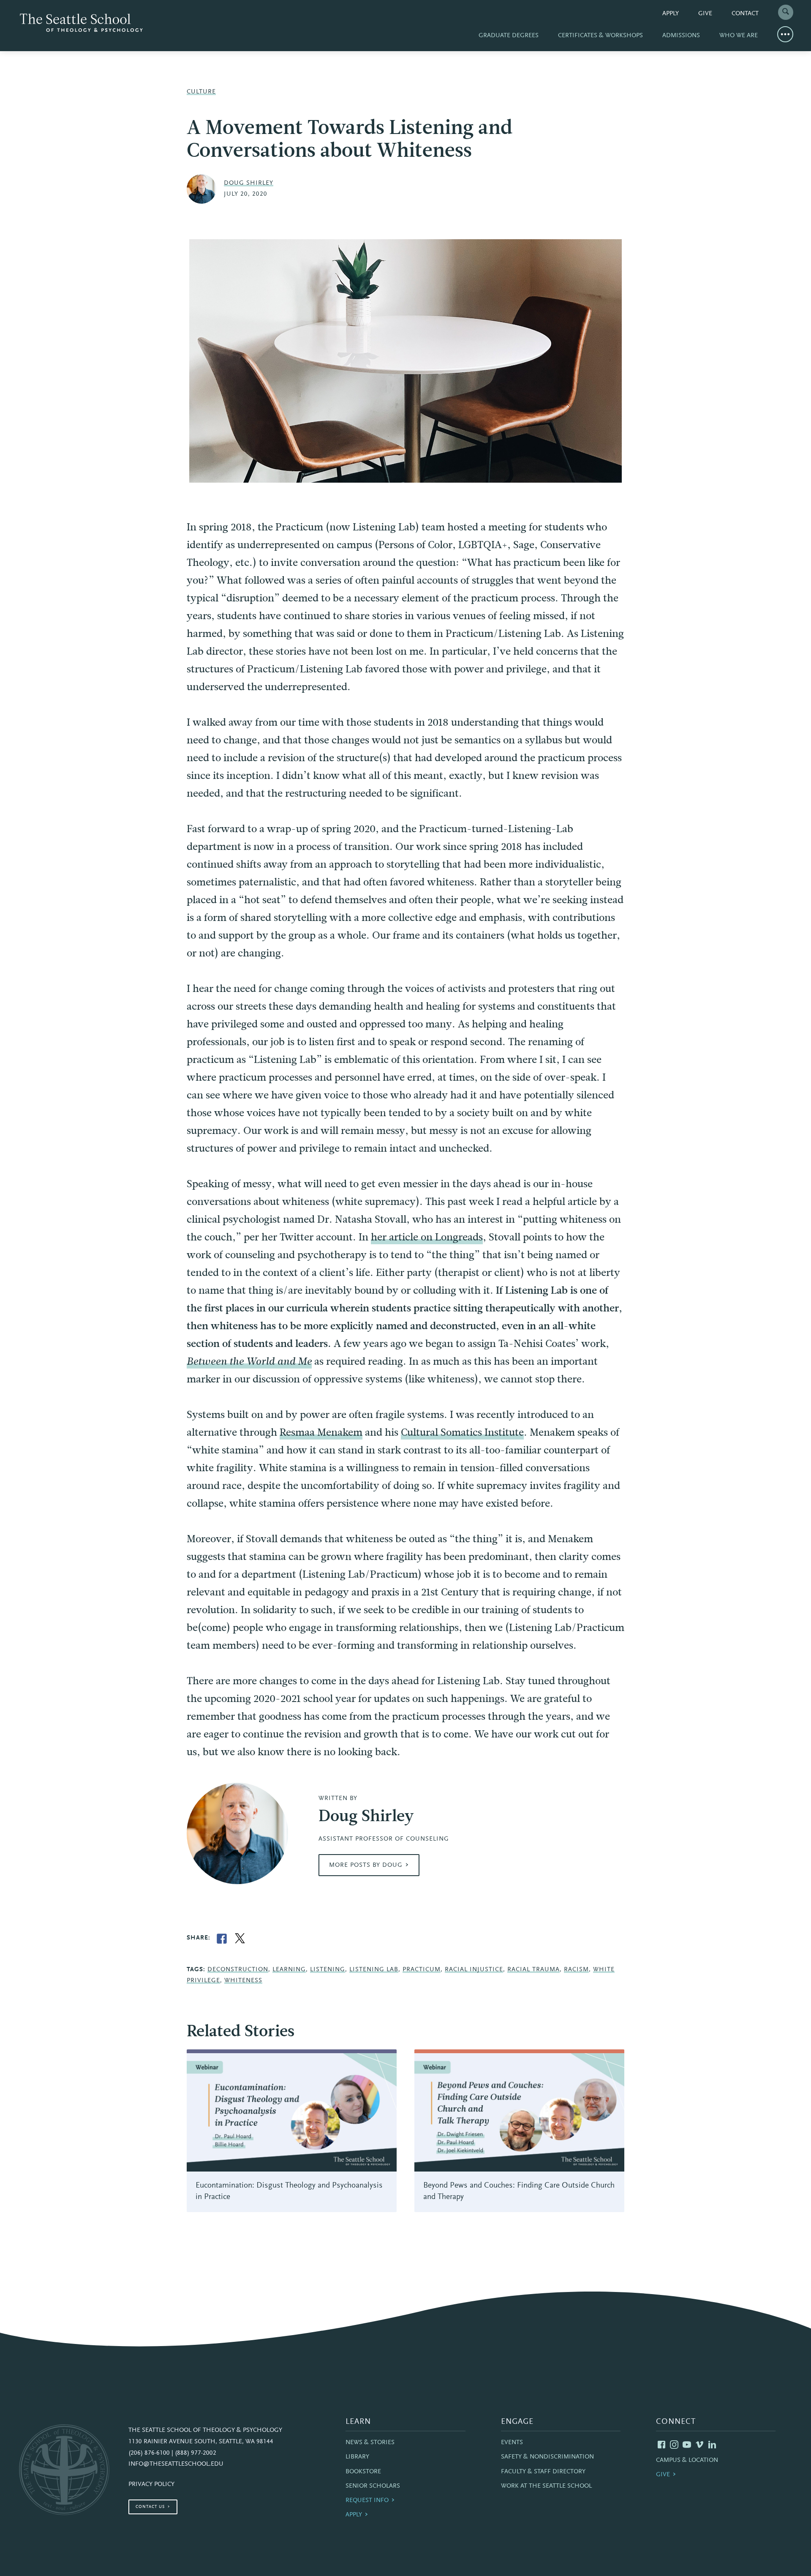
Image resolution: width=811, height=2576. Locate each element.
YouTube (687, 2445)
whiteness (243, 1981)
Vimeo (699, 2445)
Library (357, 2457)
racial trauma (533, 1970)
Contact (745, 14)
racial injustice (474, 1970)
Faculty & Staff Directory (543, 2472)
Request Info (367, 2501)
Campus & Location (687, 2460)
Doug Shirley (249, 183)
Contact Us (150, 2507)
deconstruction (238, 1970)
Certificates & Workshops (600, 36)
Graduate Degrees (509, 36)
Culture (201, 92)
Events (512, 2443)
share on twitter (240, 1939)
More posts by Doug (366, 1865)
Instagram (674, 2445)
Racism (576, 1970)
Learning (289, 1970)
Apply (671, 14)
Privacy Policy (151, 2484)
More (785, 34)
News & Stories (370, 2443)
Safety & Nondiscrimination (547, 2457)
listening (328, 1970)
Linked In (712, 2445)
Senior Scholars (373, 2486)
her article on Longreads (427, 1237)
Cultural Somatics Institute (462, 1432)
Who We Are (739, 36)
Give (705, 14)
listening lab (374, 1970)
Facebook (661, 2445)
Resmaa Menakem (321, 1432)
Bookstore (363, 2472)
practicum (422, 1970)
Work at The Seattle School (546, 2486)
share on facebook (222, 1939)
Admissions (681, 36)
